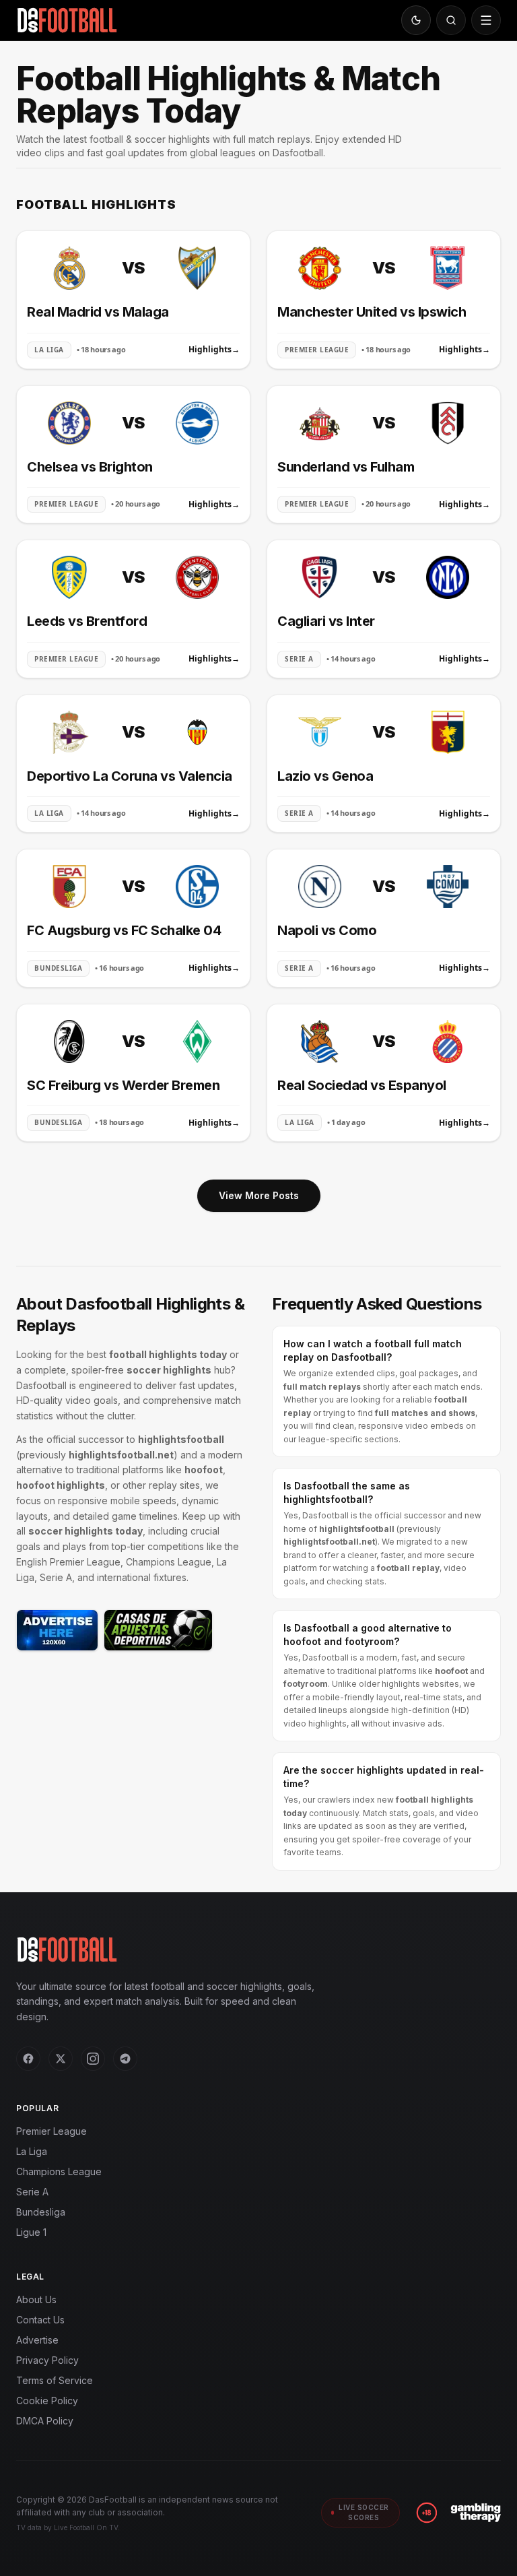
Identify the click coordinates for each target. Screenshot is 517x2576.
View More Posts (259, 1195)
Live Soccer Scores (364, 2512)
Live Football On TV (86, 2527)
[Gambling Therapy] (476, 2513)
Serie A (32, 2192)
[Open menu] (486, 20)
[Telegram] (125, 2059)
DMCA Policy (45, 2421)
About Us (36, 2299)
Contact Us (40, 2320)
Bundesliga (41, 2212)
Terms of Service (55, 2380)
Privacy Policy (47, 2360)
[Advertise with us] (57, 1630)
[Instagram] (93, 2059)
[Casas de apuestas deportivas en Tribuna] (158, 1630)
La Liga (32, 2151)
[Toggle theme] (416, 20)
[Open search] (451, 20)
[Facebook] (28, 2059)
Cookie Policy (47, 2401)
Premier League (51, 2131)
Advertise (37, 2340)
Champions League (59, 2171)
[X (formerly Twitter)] (61, 2059)
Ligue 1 (31, 2232)
